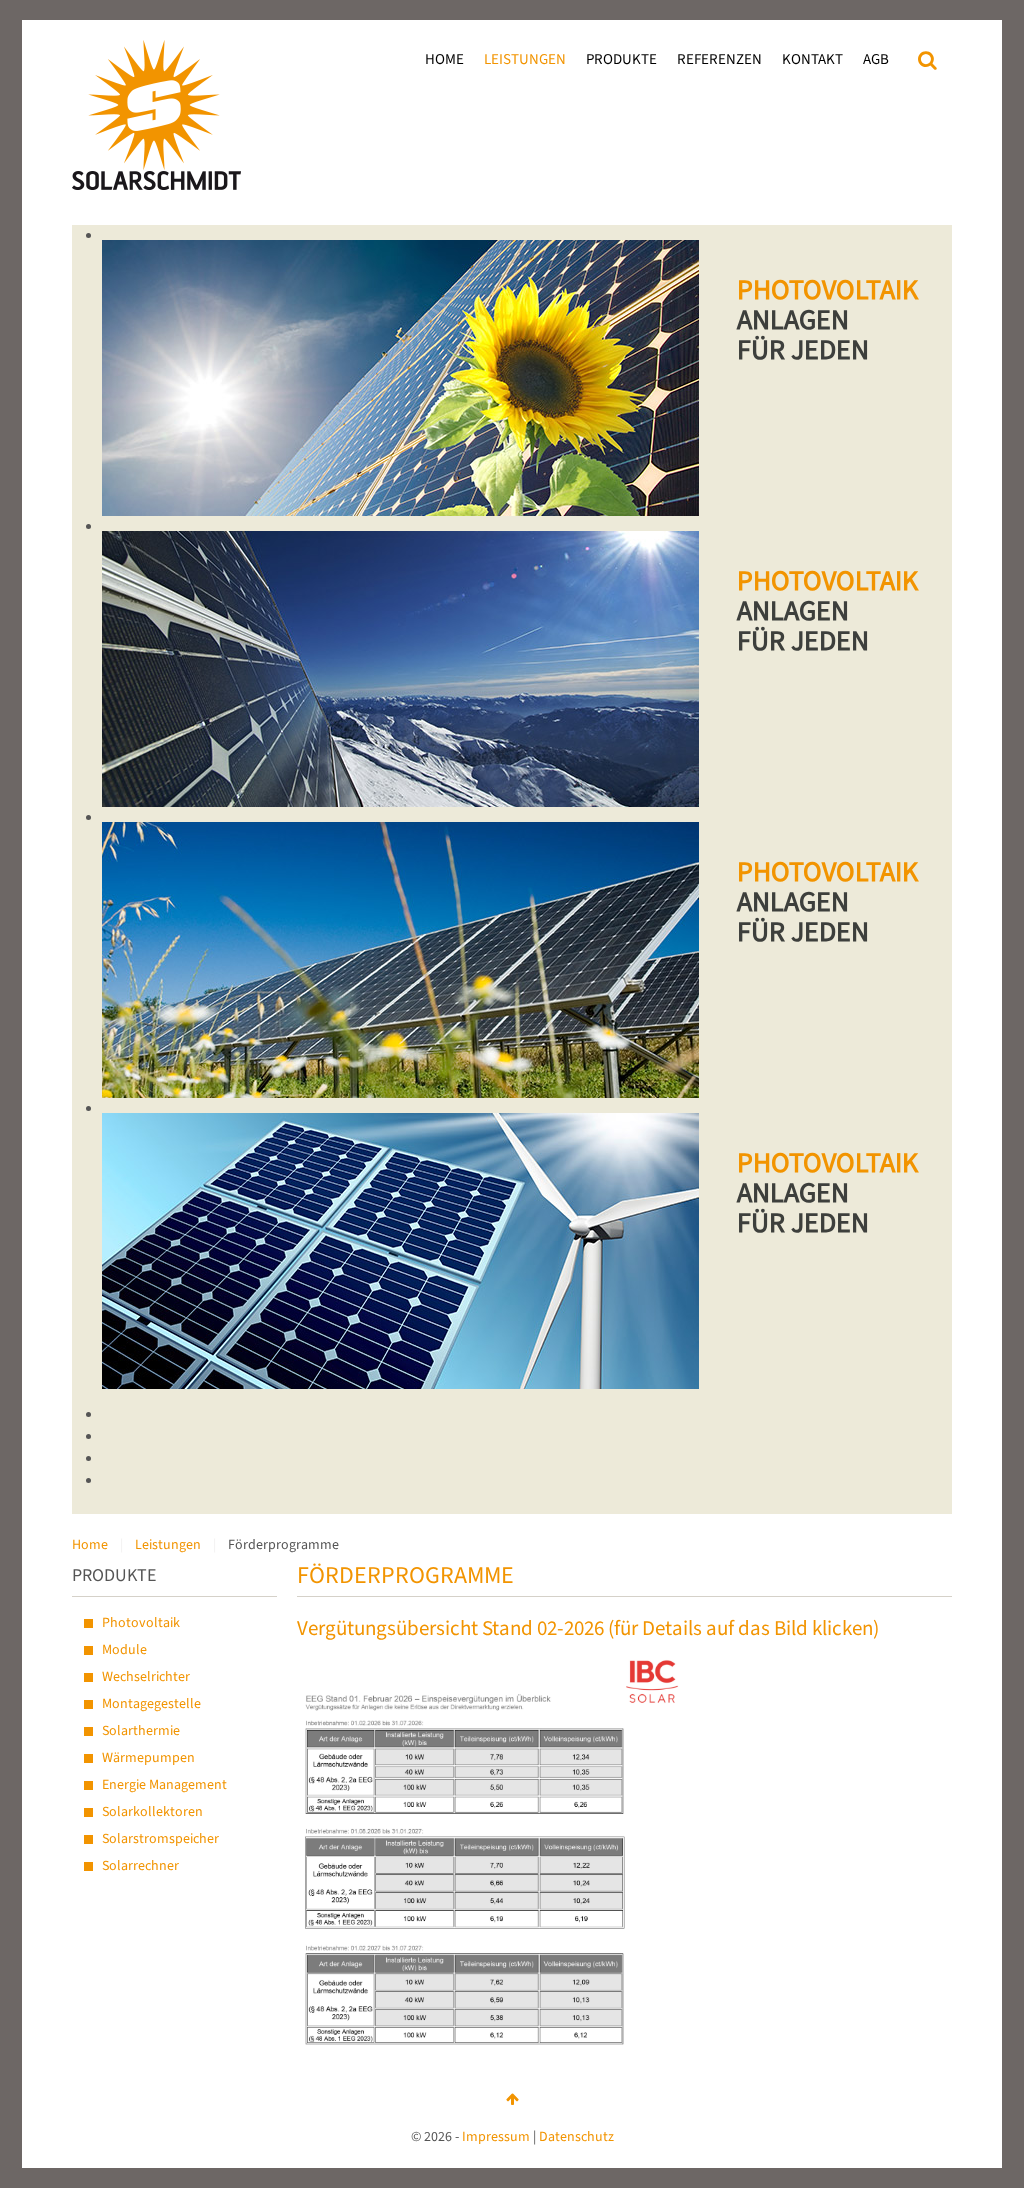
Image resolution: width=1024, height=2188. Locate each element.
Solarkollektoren (152, 1812)
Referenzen (719, 59)
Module (124, 1650)
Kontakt (812, 59)
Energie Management (164, 1785)
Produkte (621, 59)
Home (444, 59)
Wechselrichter (146, 1677)
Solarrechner (140, 1866)
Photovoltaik (141, 1623)
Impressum (496, 2137)
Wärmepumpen (148, 1758)
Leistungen (525, 59)
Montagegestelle (151, 1704)
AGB (876, 59)
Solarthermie (141, 1731)
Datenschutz (576, 2137)
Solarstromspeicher (160, 1839)
